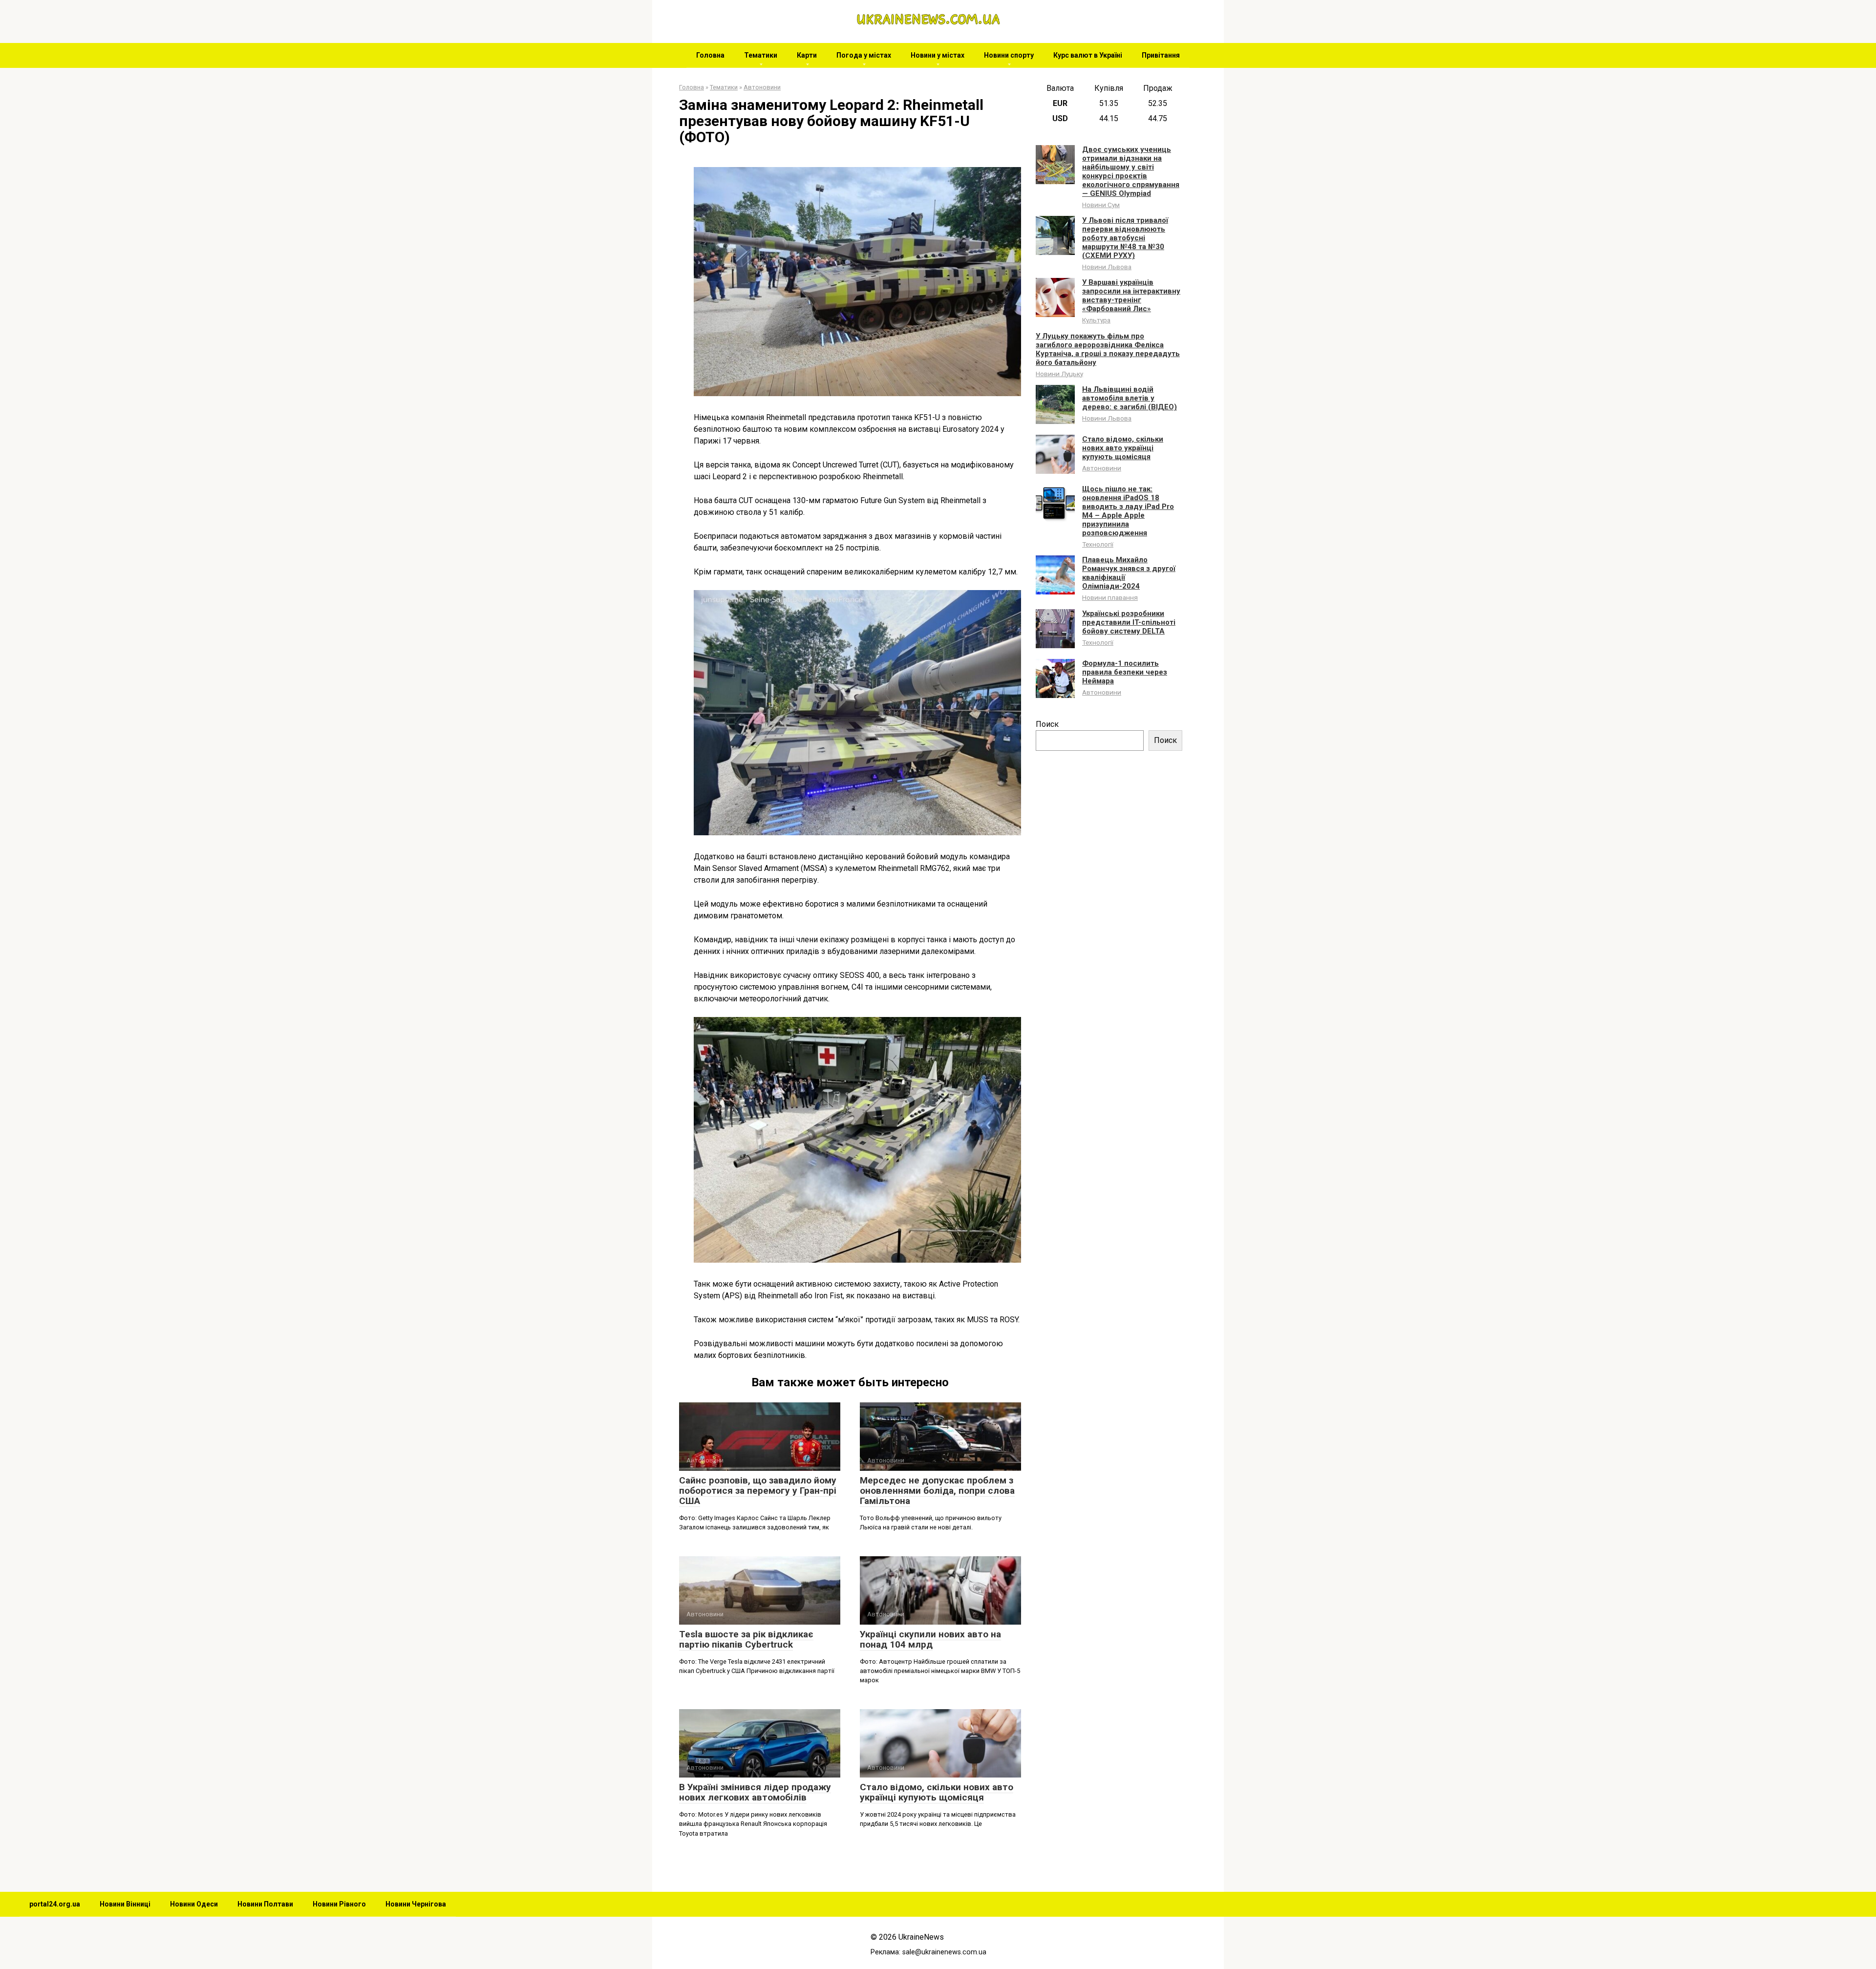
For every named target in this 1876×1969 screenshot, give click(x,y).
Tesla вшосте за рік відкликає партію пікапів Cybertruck (746, 1639)
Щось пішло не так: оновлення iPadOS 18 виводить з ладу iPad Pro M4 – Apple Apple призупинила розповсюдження (1128, 511)
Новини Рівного (339, 1904)
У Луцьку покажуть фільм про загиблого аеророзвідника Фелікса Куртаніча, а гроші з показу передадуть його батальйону (1108, 349)
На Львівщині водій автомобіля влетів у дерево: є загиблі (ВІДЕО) (1130, 398)
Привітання (1161, 55)
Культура (1096, 320)
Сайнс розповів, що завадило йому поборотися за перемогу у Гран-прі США (758, 1491)
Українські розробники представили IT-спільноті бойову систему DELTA (1129, 622)
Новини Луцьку (1059, 374)
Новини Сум (1101, 205)
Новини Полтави (265, 1904)
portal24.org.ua (55, 1904)
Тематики (761, 55)
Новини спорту (1009, 55)
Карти (807, 55)
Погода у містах (864, 55)
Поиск (1047, 724)
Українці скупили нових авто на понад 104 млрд (930, 1639)
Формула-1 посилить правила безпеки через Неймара (1125, 672)
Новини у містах (938, 55)
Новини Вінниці (125, 1904)
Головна (710, 55)
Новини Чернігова (416, 1904)
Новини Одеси (194, 1904)
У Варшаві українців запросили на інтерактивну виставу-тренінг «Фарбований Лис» (1131, 296)
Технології (1098, 544)
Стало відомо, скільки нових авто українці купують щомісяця (937, 1792)
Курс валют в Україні (1088, 55)
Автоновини (1102, 468)
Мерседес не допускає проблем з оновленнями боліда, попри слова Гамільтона (937, 1491)
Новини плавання (1110, 597)
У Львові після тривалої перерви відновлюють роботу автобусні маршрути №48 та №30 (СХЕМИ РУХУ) (1125, 238)
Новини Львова (1107, 267)
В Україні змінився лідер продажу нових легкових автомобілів (755, 1792)
